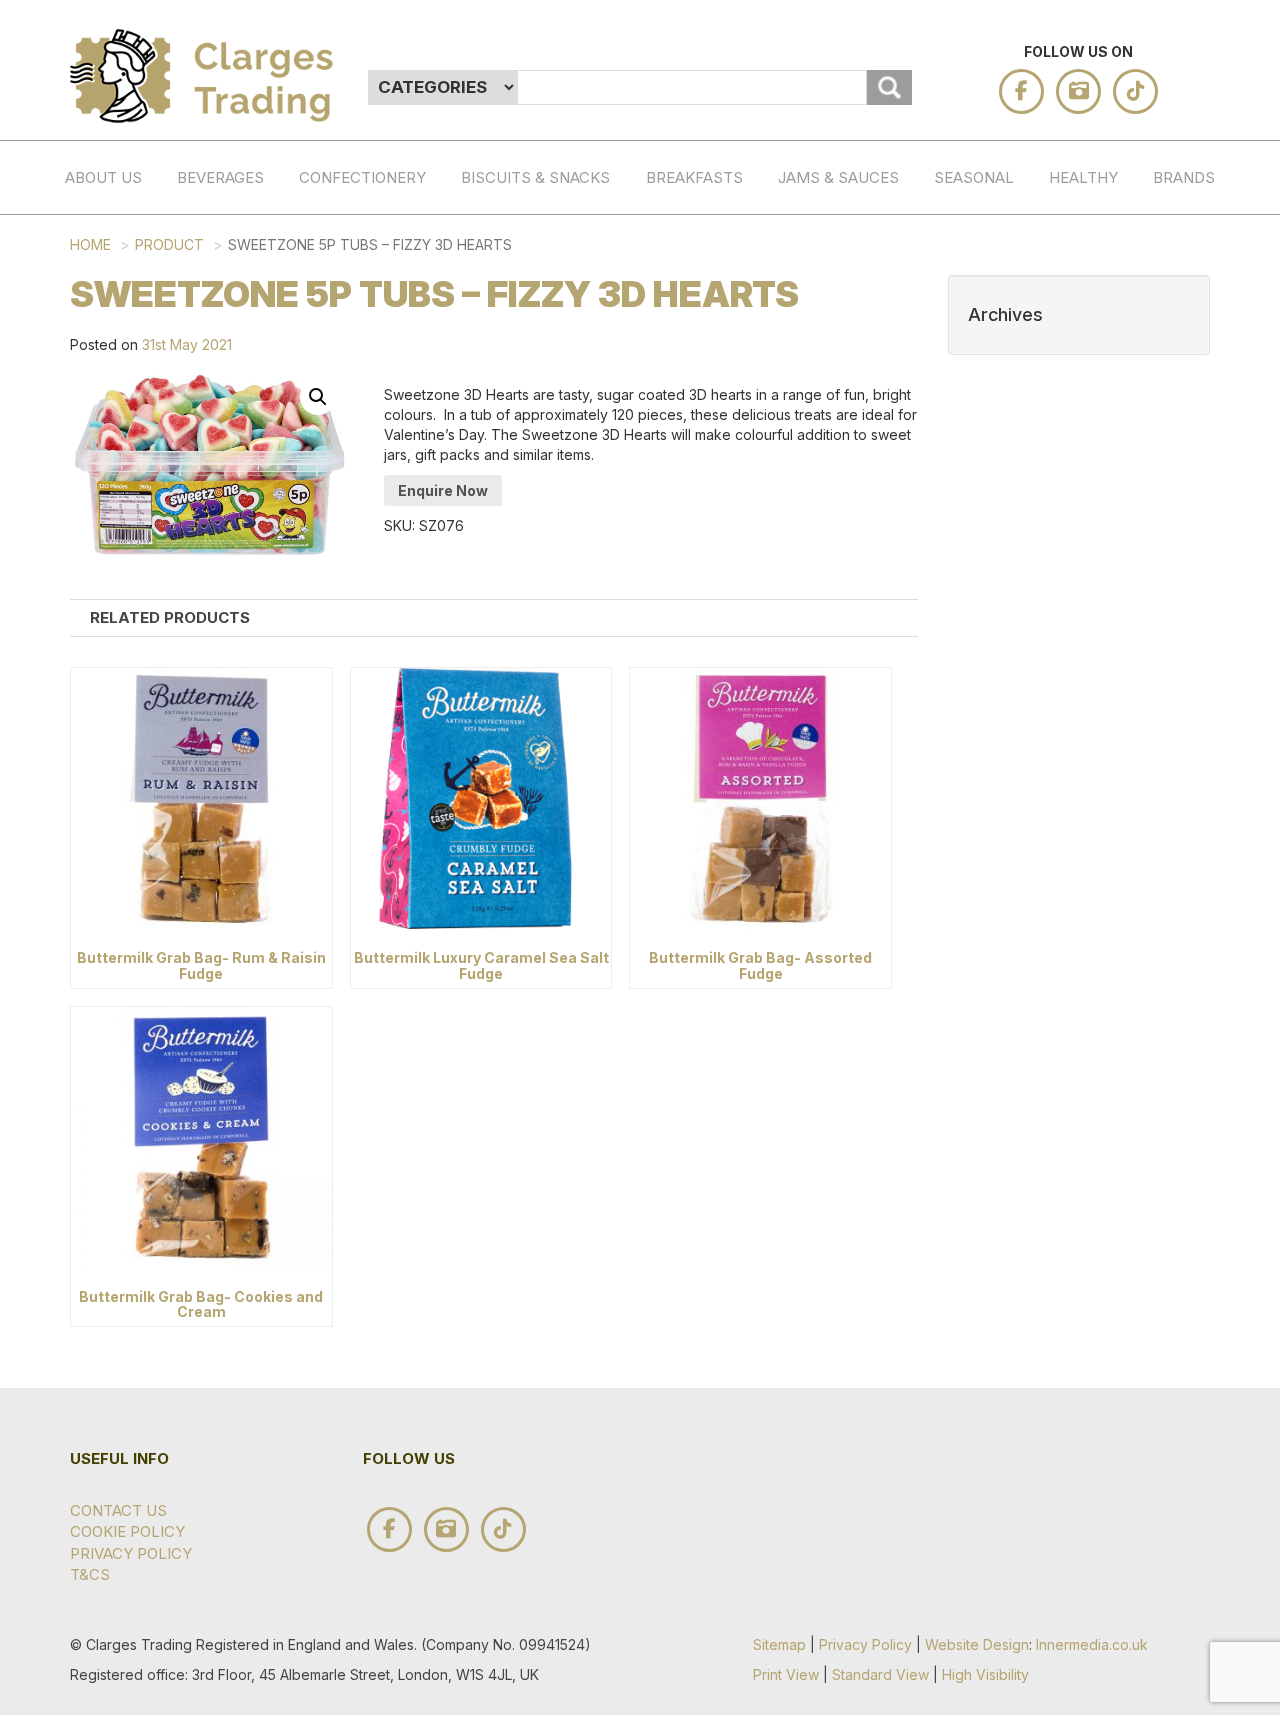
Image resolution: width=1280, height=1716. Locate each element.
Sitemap (779, 1644)
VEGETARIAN (1109, 506)
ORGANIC (1109, 423)
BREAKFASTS (694, 177)
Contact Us (118, 1510)
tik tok (1135, 91)
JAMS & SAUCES (838, 177)
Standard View (880, 1674)
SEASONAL (974, 177)
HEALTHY (1083, 177)
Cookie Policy (127, 1531)
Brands (1184, 177)
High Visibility (985, 1674)
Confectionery (362, 177)
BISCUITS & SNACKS (535, 177)
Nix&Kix (1213, 779)
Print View (786, 1674)
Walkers (1213, 820)
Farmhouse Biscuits (1213, 914)
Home (90, 244)
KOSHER (1109, 464)
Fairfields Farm (1213, 664)
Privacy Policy (131, 1553)
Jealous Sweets (1213, 538)
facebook (1021, 91)
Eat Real (1213, 1040)
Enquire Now (443, 490)
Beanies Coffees (1213, 475)
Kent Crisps (1213, 601)
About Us (103, 177)
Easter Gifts (994, 393)
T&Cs (90, 1574)
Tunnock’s (1213, 861)
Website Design (977, 1644)
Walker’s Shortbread (1213, 413)
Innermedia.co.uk (1092, 1644)
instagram (1078, 91)
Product (169, 244)
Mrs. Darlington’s (1213, 977)
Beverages (220, 177)
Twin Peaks (1213, 727)
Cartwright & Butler (1213, 1113)
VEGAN (1109, 547)
